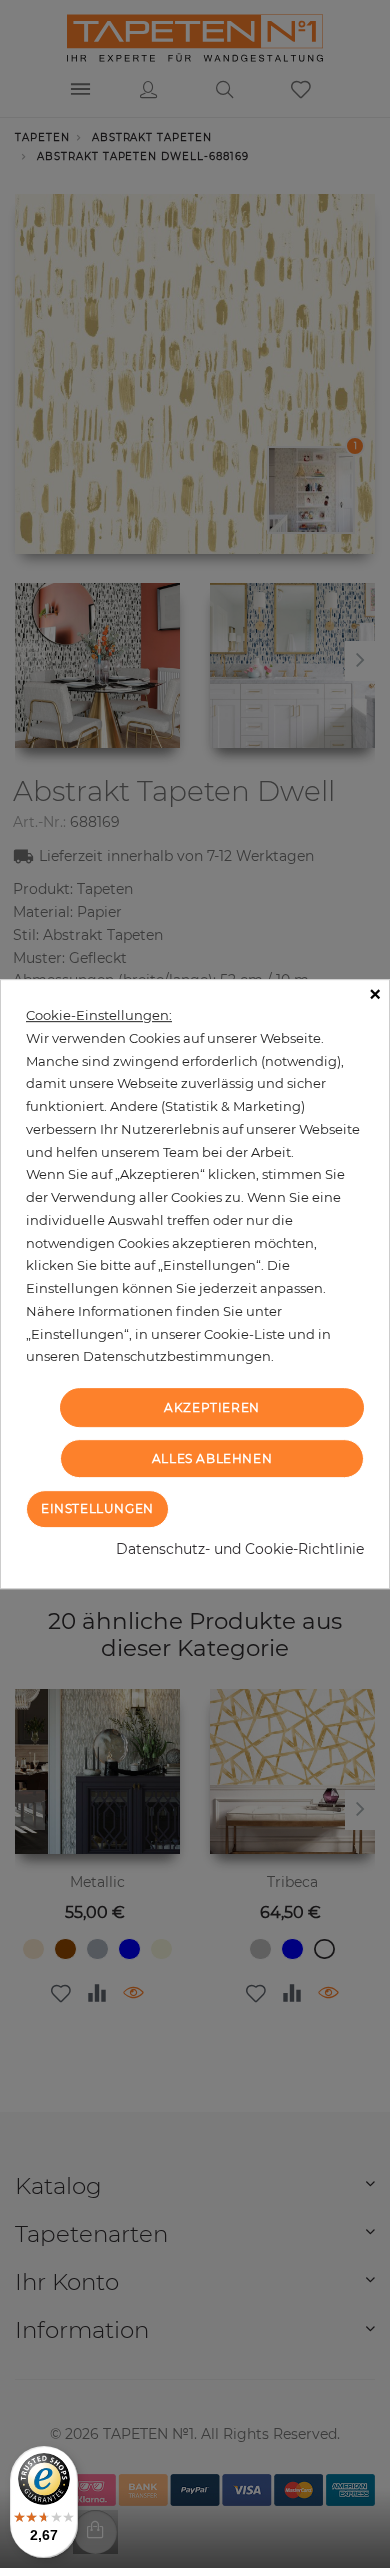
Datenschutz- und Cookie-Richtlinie (240, 1549)
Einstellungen (97, 1508)
